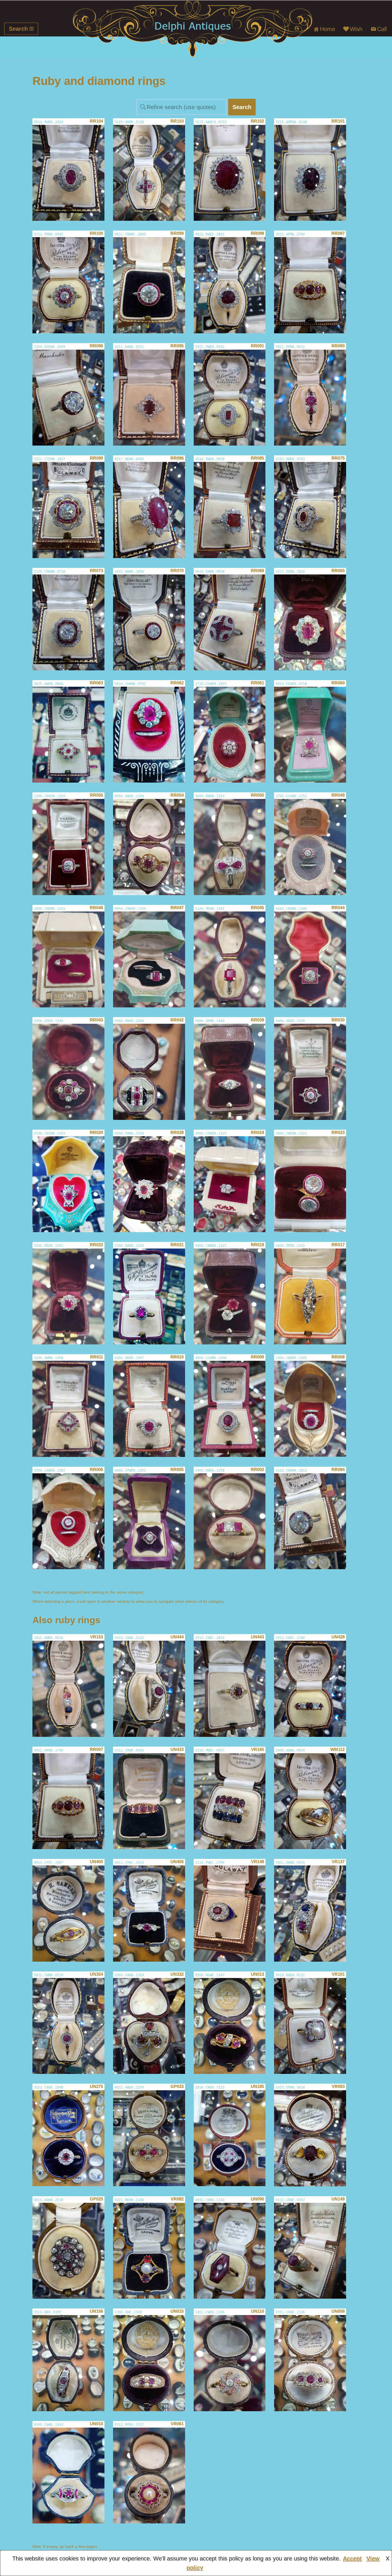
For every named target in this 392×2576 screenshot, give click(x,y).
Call (382, 29)
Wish (356, 29)
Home (328, 29)
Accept (352, 2558)
